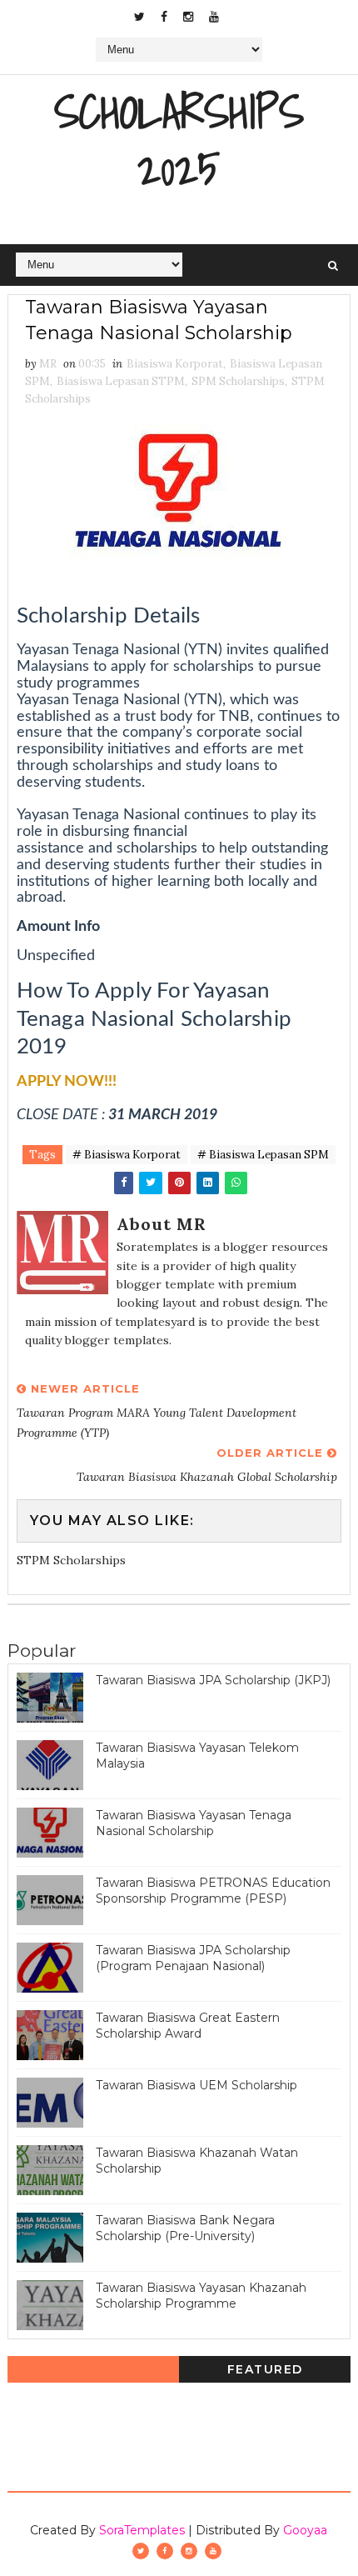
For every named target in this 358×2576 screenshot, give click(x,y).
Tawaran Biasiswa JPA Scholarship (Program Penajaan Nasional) (193, 1958)
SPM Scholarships (238, 381)
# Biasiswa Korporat (127, 1155)
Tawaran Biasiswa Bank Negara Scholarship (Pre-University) (185, 2228)
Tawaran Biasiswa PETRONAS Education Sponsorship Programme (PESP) (213, 1891)
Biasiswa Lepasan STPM (121, 381)
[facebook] (164, 17)
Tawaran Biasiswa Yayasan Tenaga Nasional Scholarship (194, 1823)
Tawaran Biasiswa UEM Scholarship (196, 2085)
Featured (265, 2369)
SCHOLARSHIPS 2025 (179, 140)
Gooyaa (305, 2530)
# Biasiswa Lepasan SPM (263, 1155)
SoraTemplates (142, 2530)
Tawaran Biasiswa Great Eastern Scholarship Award (188, 2026)
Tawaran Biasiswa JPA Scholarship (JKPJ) (213, 1680)
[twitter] (139, 17)
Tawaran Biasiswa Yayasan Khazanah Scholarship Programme (201, 2296)
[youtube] (214, 17)
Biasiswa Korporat (175, 364)
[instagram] (188, 17)
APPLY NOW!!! (67, 1082)
